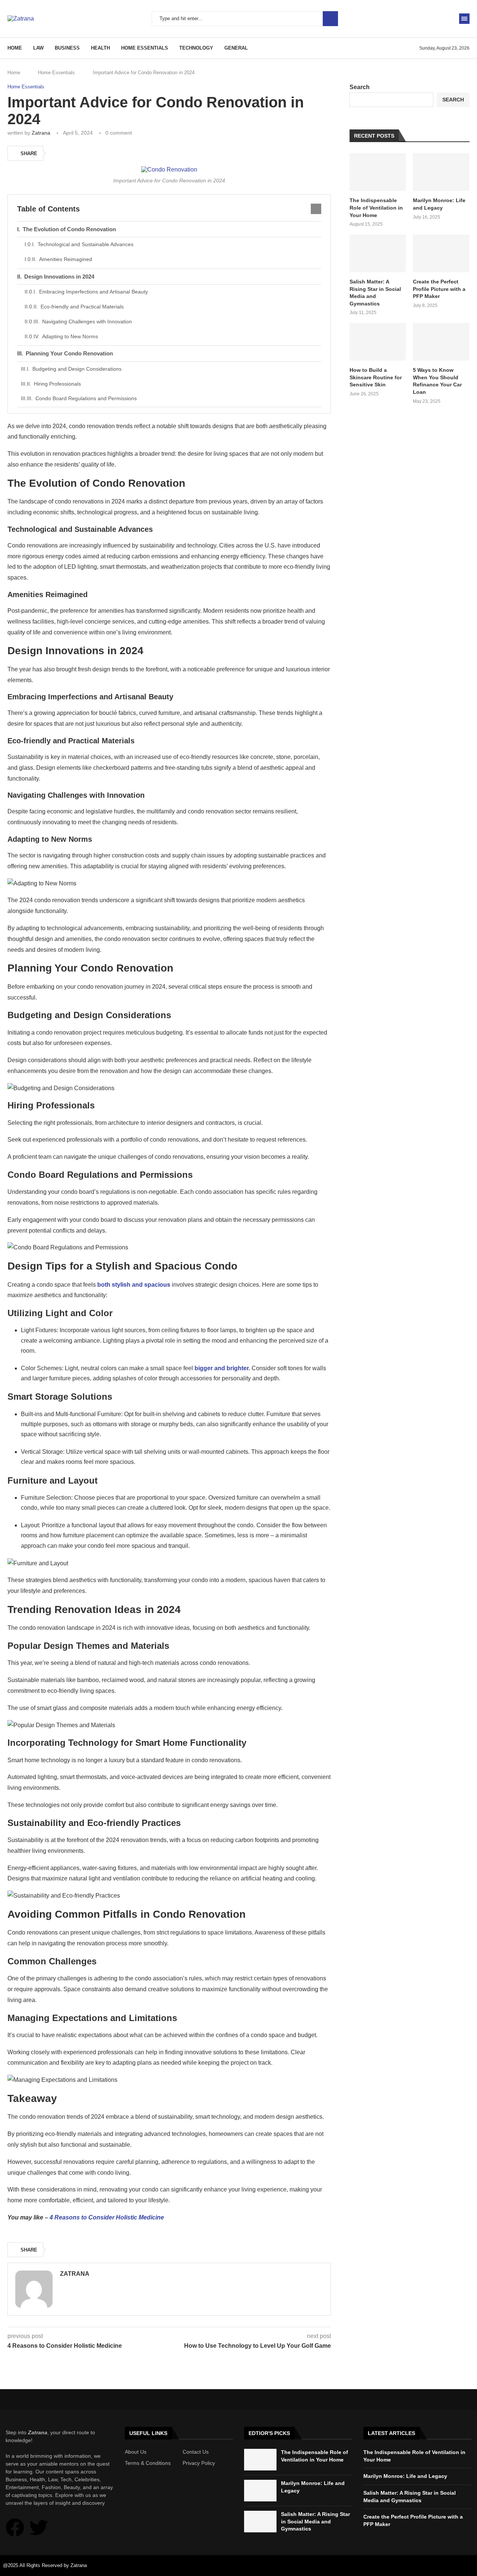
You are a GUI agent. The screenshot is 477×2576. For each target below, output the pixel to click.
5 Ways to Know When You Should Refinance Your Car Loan (437, 381)
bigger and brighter (222, 1368)
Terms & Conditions (148, 2463)
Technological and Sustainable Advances (86, 244)
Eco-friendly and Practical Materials (82, 307)
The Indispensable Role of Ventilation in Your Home (376, 208)
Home (15, 48)
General (236, 48)
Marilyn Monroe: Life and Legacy (439, 204)
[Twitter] (39, 2528)
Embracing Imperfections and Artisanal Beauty (94, 292)
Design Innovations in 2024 (59, 277)
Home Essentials (145, 48)
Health (100, 48)
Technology (196, 48)
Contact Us (196, 2452)
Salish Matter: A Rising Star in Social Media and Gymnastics (375, 293)
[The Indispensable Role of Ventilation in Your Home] (378, 172)
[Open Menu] (464, 19)
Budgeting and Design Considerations (77, 369)
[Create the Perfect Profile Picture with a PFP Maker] (441, 253)
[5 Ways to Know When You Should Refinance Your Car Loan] (441, 342)
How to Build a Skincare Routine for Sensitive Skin (376, 377)
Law (38, 48)
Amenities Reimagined (66, 259)
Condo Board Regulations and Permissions (86, 398)
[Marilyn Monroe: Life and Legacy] (441, 172)
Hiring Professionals (57, 384)
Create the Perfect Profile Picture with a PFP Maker (439, 289)
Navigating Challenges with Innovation (87, 321)
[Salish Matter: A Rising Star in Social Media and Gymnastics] (378, 253)
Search (330, 19)
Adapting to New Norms (70, 336)
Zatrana (41, 133)
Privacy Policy (199, 2463)
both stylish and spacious (134, 1285)
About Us (136, 2452)
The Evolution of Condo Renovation (69, 229)
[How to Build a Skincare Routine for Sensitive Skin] (378, 342)
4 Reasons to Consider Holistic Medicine (107, 2217)
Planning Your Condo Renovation (69, 353)
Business (67, 48)
